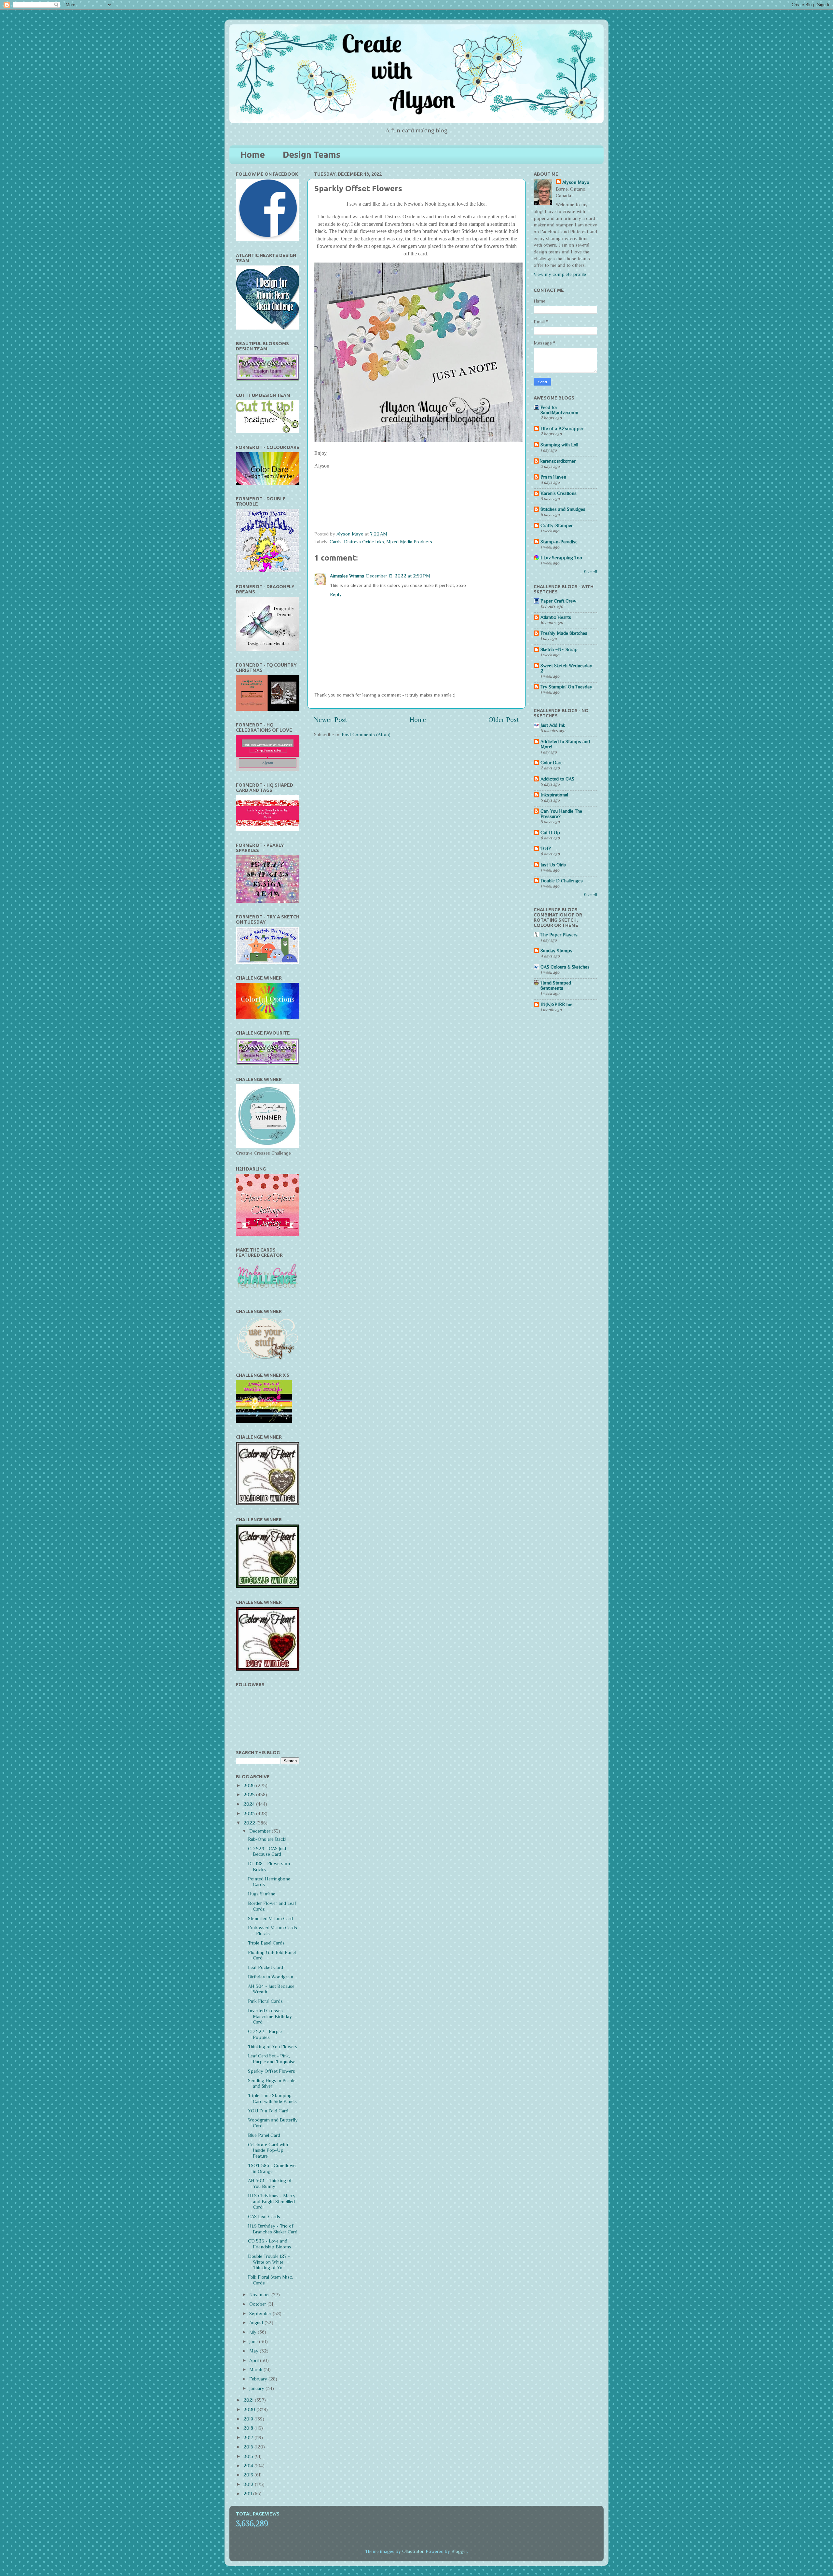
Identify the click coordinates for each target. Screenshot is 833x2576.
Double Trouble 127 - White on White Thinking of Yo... (269, 2262)
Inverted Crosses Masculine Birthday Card (270, 2016)
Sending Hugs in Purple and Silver (272, 2083)
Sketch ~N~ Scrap (559, 649)
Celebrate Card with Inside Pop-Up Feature (268, 2150)
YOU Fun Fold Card (268, 2111)
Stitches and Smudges (563, 509)
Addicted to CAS (557, 779)
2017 (249, 2437)
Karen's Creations (559, 493)
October (258, 2304)
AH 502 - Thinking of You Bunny (270, 2183)
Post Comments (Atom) (366, 735)
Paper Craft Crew (558, 601)
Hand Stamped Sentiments (556, 985)
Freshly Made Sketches (564, 633)
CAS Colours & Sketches (565, 967)
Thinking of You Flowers (273, 2047)
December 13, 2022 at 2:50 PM (398, 576)
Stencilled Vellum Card (270, 1918)
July (253, 2332)
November (260, 2295)
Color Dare (552, 763)
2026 (250, 1785)
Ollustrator (413, 2551)
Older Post (504, 720)
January (257, 2388)
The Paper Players (559, 935)
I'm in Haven (553, 477)
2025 (250, 1795)
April (255, 2360)
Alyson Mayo (351, 534)
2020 (250, 2409)
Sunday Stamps (556, 951)
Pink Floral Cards (265, 2001)
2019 (249, 2419)
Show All (590, 571)
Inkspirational (554, 795)
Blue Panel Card (264, 2135)
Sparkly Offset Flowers (272, 2071)
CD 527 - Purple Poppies (265, 2034)
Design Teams (312, 155)
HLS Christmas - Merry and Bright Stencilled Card (272, 2201)
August (257, 2323)
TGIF (546, 848)
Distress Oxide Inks (364, 542)
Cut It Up (550, 833)
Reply (336, 594)
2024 (250, 1804)
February (259, 2379)
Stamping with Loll (559, 445)
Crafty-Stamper (557, 525)
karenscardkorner (558, 461)
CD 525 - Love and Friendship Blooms (270, 2244)
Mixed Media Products (409, 542)
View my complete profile (560, 274)
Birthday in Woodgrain (271, 1977)
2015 (249, 2456)
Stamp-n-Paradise (559, 542)
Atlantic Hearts (556, 617)
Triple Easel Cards (266, 1943)
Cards (336, 542)
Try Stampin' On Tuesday (566, 687)
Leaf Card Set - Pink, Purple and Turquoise (272, 2059)
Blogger (459, 2551)
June (254, 2341)
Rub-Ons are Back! (267, 1839)
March (256, 2369)
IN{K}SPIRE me (556, 1004)
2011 (248, 2494)
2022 (250, 1823)
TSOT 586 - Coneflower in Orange (273, 2168)
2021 (249, 2400)
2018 (249, 2428)
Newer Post (331, 720)
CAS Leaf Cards (264, 2217)
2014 (249, 2466)
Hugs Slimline (262, 1894)
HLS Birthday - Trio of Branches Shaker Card (273, 2229)
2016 (249, 2447)
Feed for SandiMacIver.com (559, 410)
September (261, 2313)
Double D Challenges (562, 881)
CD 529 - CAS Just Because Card (267, 1851)
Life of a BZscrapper (562, 428)
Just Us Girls (553, 865)
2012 (249, 2484)
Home (253, 155)
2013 (249, 2475)
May (254, 2351)
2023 (250, 1813)
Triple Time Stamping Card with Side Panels (272, 2098)
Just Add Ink (553, 725)
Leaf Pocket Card (266, 1967)
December (260, 1831)
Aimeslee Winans (347, 576)
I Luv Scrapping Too (561, 558)
